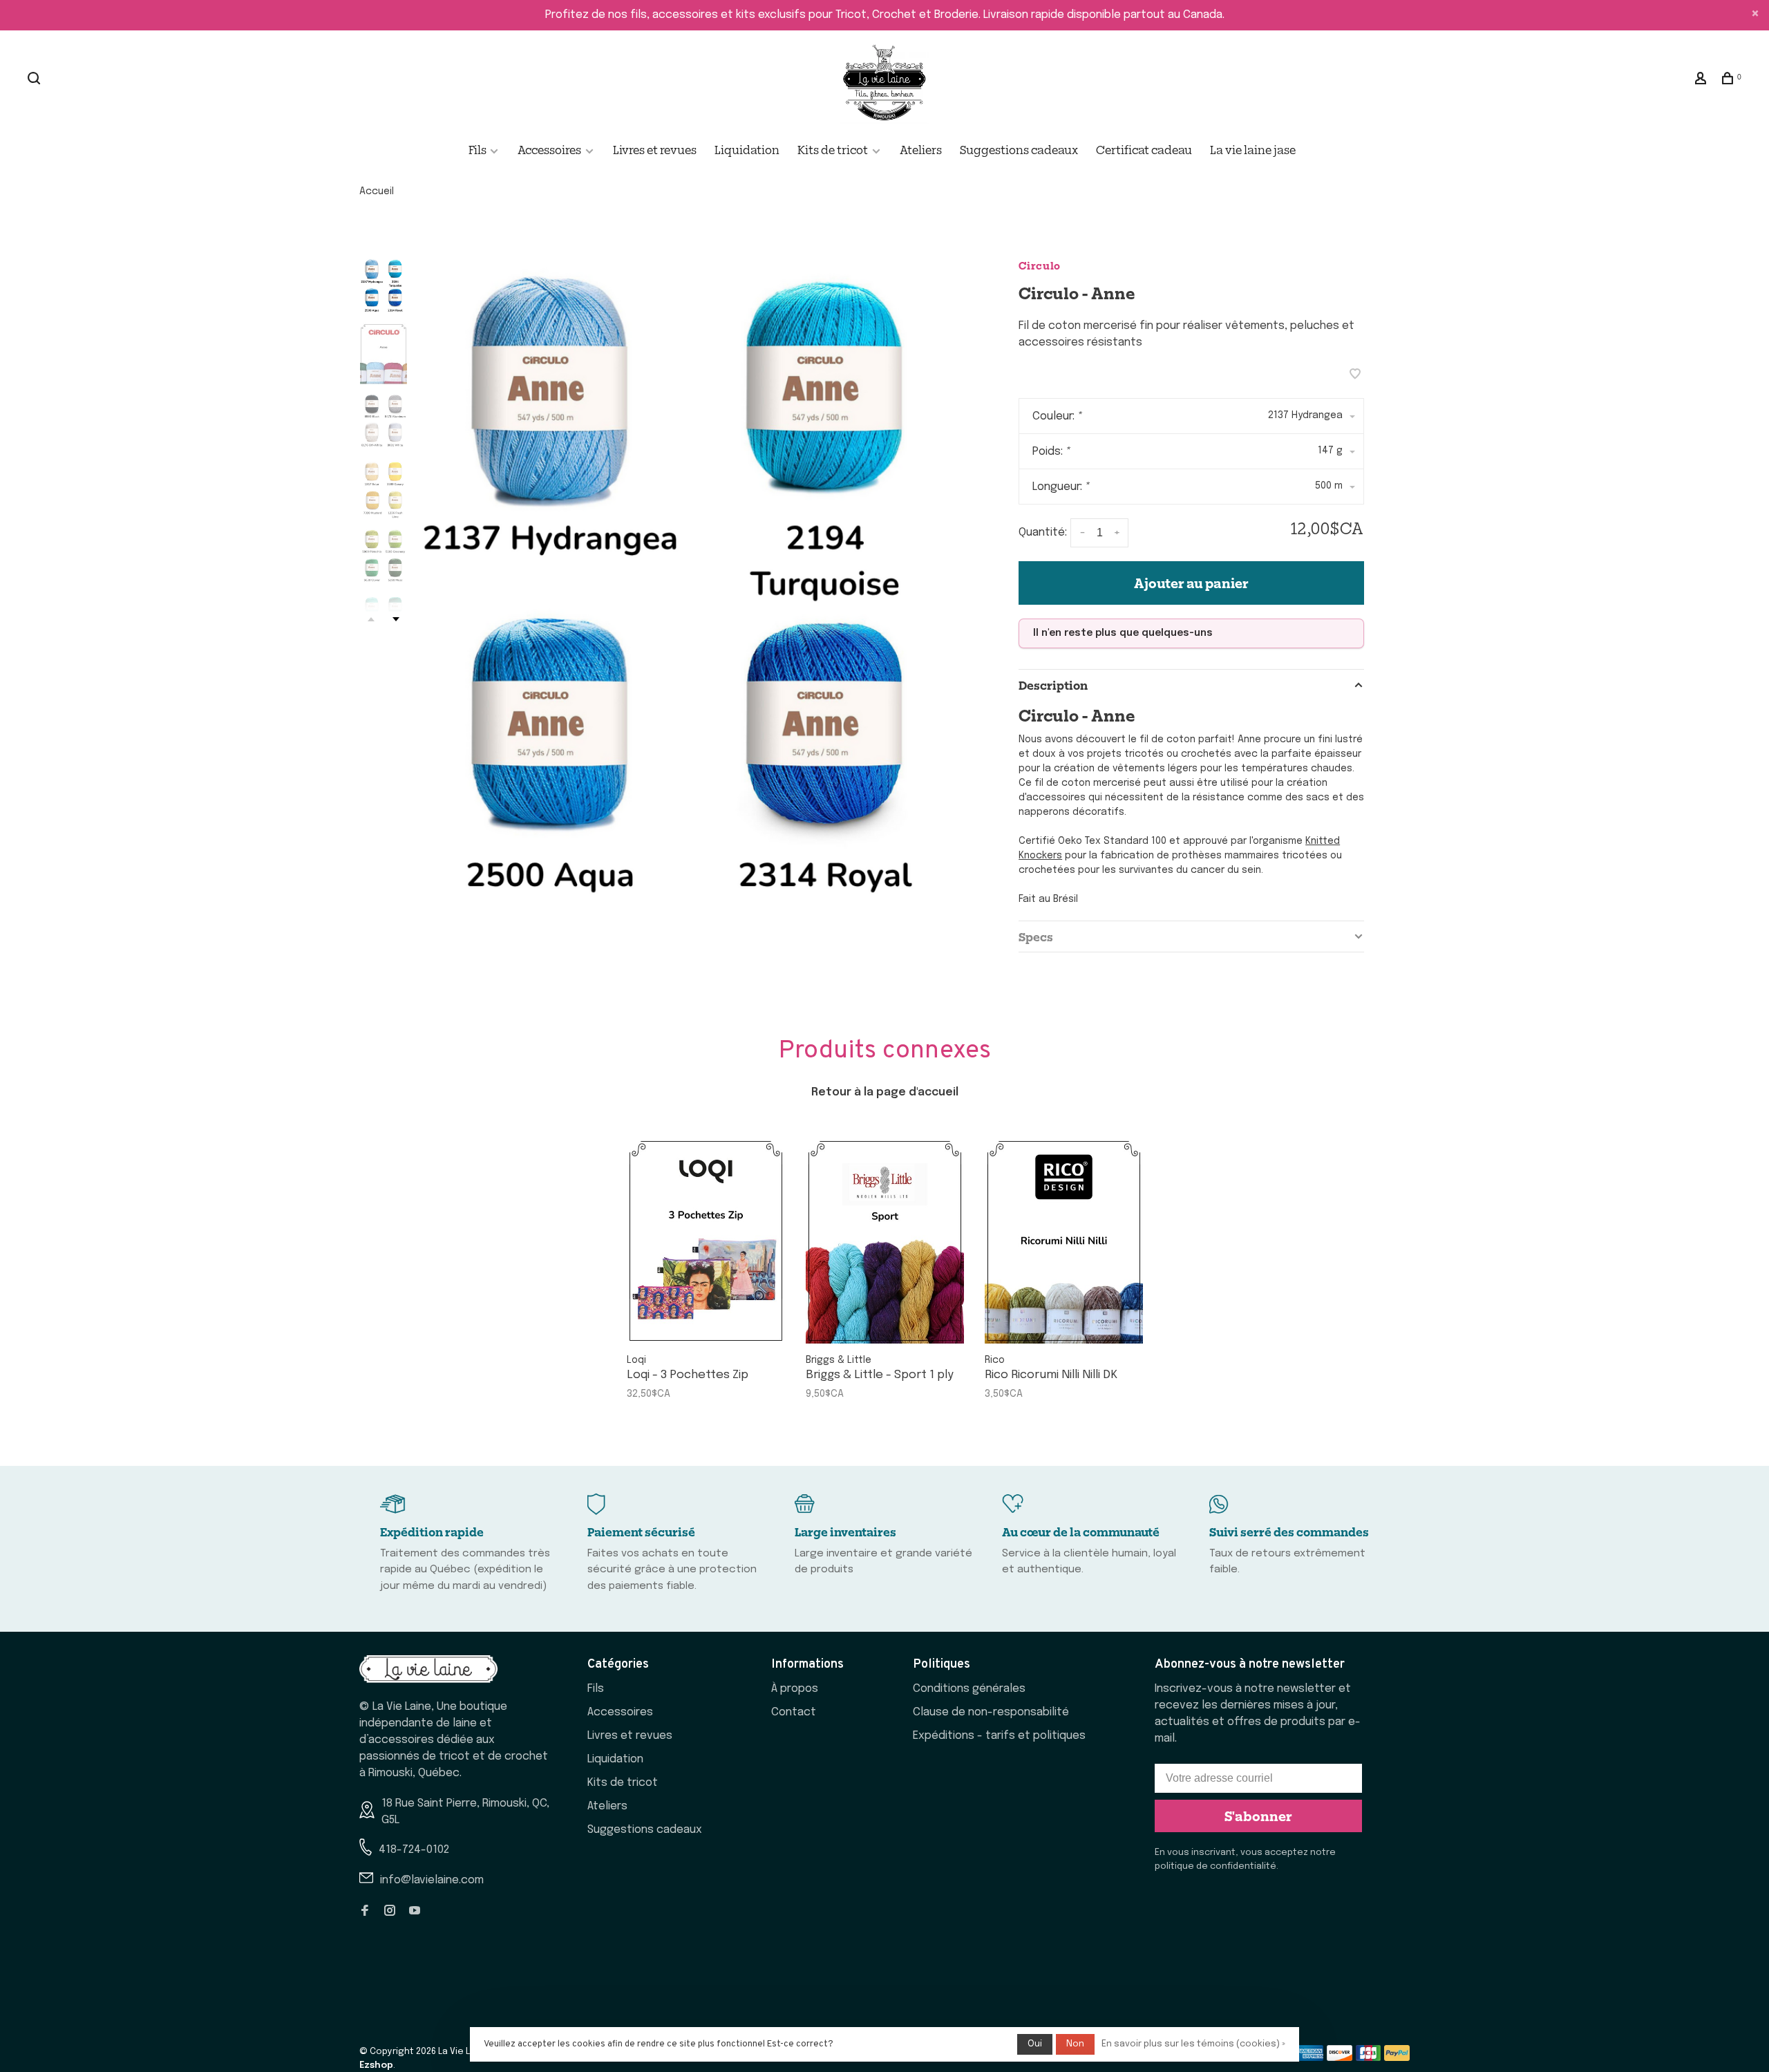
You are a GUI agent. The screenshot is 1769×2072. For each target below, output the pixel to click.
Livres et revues (655, 149)
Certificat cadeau (1144, 149)
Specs (1036, 936)
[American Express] (1311, 2058)
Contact (794, 1712)
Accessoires (549, 149)
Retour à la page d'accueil (885, 1092)
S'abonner (1258, 1816)
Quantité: (1043, 533)
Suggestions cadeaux (1019, 149)
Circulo (1040, 265)
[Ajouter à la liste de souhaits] (1355, 376)
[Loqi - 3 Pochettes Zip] (706, 1241)
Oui (1035, 2044)
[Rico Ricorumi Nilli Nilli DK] (1064, 1241)
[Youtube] (415, 1912)
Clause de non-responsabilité (991, 1712)
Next (396, 619)
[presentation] (384, 286)
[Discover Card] (1340, 2058)
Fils (479, 149)
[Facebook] (365, 1912)
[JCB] (1369, 2058)
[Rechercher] (36, 79)
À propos (795, 1689)
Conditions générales (969, 1689)
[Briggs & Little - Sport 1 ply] (885, 1241)
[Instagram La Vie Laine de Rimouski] (390, 1912)
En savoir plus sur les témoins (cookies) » (1193, 2044)
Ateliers (921, 149)
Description (1053, 685)
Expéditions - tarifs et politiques (999, 1736)
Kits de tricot (833, 149)
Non (1075, 2044)
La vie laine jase (1253, 149)
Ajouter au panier (1191, 583)
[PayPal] (1397, 2058)
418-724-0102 (414, 1850)
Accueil (377, 191)
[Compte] (1702, 79)
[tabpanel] (688, 592)
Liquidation (747, 149)
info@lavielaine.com (432, 1880)
